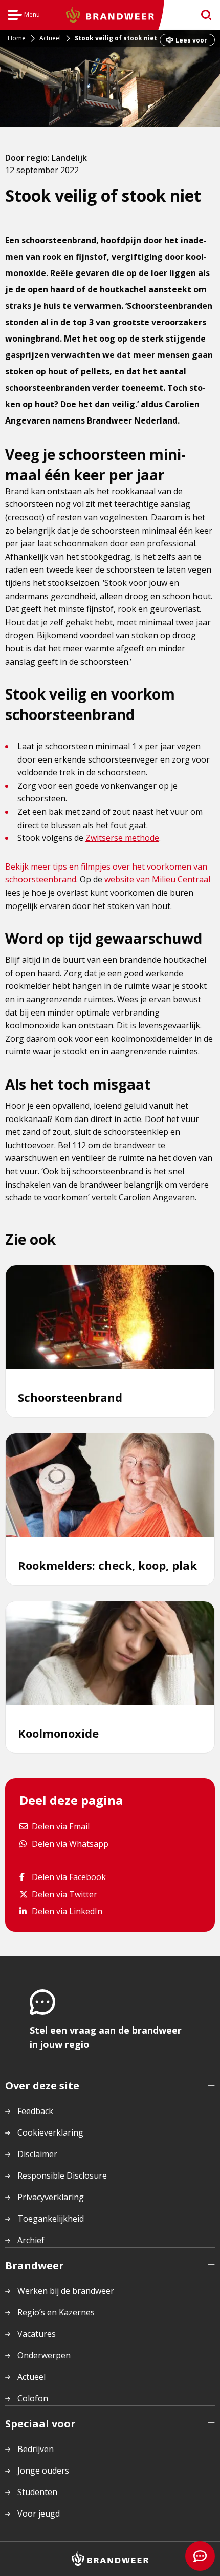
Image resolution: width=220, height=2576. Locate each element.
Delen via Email (60, 1826)
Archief (31, 2240)
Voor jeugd (39, 2514)
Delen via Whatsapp (70, 1843)
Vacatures (37, 2334)
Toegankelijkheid (51, 2219)
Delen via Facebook (69, 1877)
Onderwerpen (44, 2355)
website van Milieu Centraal (157, 879)
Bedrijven (36, 2449)
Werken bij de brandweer (66, 2291)
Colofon (33, 2398)
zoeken (203, 15)
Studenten (37, 2492)
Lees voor (191, 40)
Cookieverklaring (50, 2132)
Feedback (35, 2111)
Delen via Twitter (64, 1894)
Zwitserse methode (122, 838)
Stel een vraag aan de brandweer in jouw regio (106, 2037)
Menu (24, 16)
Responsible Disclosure (62, 2176)
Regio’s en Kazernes (56, 2312)
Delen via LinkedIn (67, 1911)
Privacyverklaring (51, 2197)
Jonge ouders (43, 2471)
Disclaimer (37, 2154)
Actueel (31, 2377)
